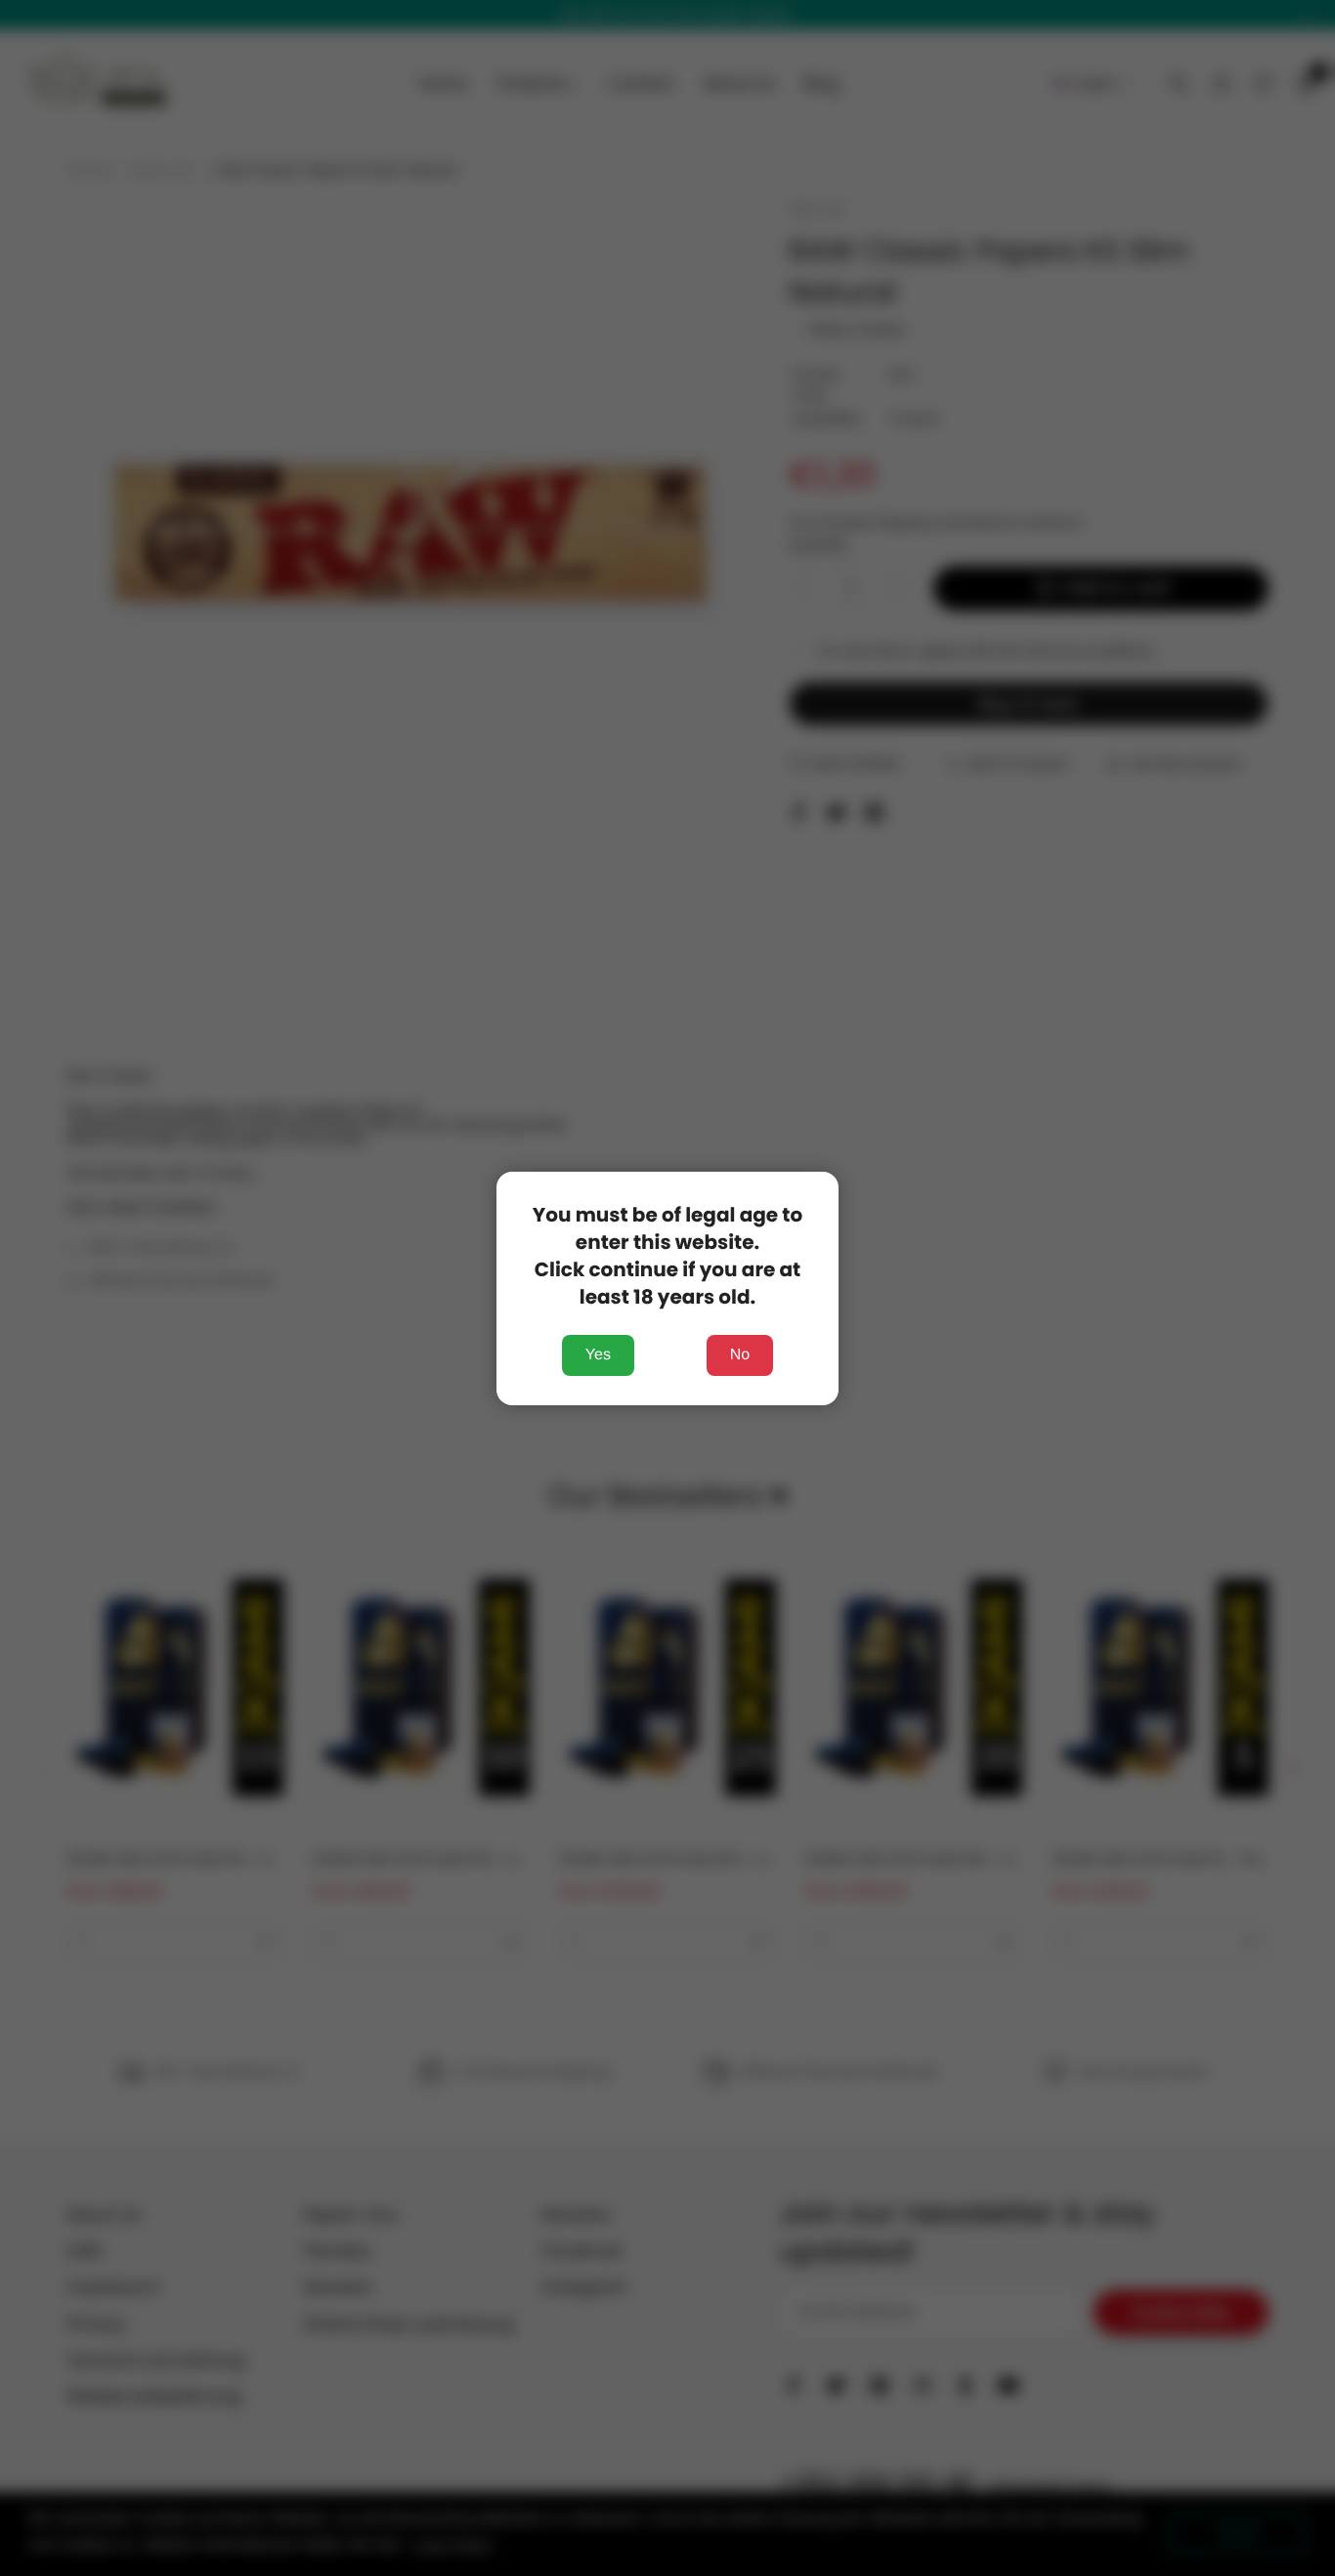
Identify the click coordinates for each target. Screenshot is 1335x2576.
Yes (598, 1355)
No (740, 1355)
